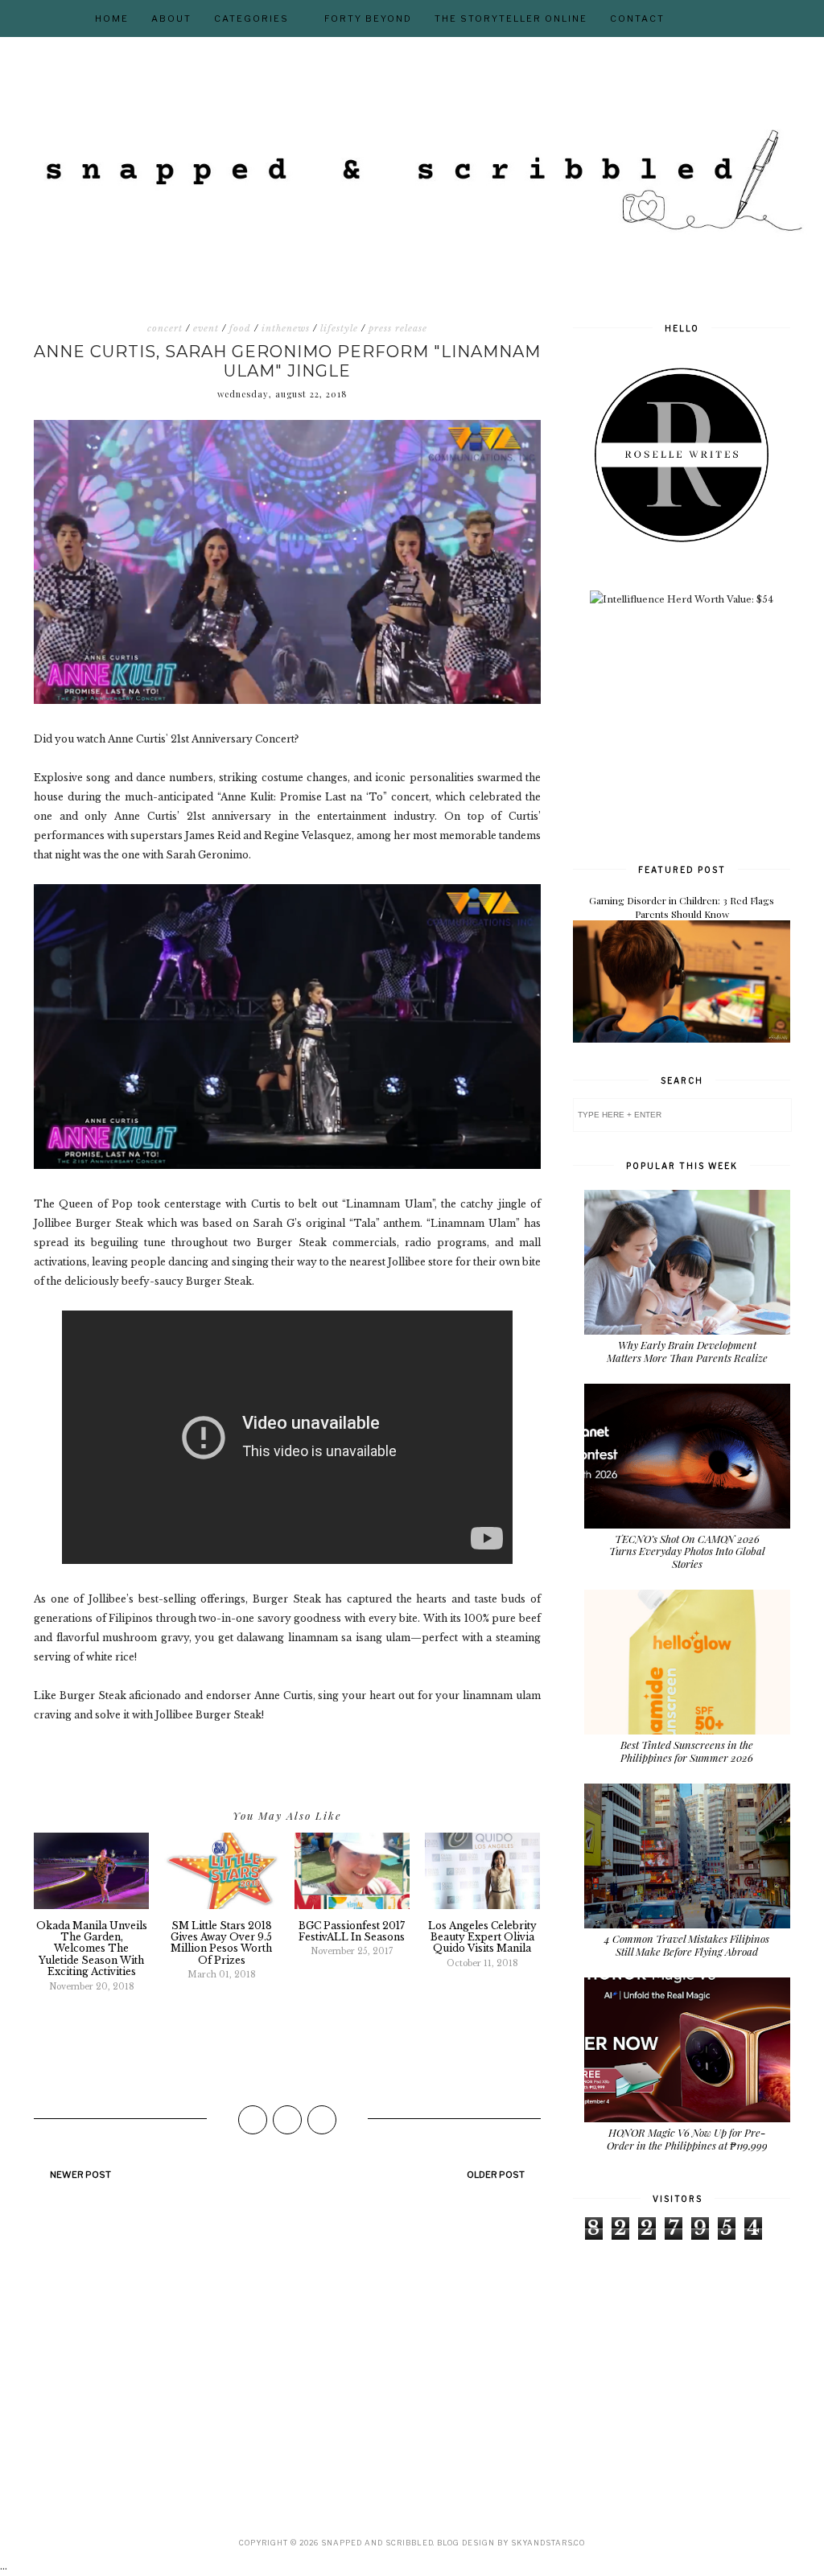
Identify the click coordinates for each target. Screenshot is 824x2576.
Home (112, 19)
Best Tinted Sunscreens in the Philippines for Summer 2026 (687, 1751)
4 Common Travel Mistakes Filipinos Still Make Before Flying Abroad (687, 1945)
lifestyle (339, 328)
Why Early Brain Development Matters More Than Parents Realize (687, 1351)
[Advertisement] (694, 733)
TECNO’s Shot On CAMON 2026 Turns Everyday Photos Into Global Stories (687, 1551)
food (240, 328)
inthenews (286, 328)
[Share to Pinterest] (322, 2120)
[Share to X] (287, 2120)
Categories (251, 19)
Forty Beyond (368, 19)
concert (165, 328)
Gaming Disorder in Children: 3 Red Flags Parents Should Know (682, 907)
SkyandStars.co (548, 2543)
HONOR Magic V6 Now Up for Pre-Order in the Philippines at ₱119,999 (687, 2139)
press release (398, 328)
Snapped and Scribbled (377, 2543)
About (171, 19)
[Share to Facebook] (253, 2120)
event (206, 328)
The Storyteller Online (511, 19)
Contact (637, 19)
